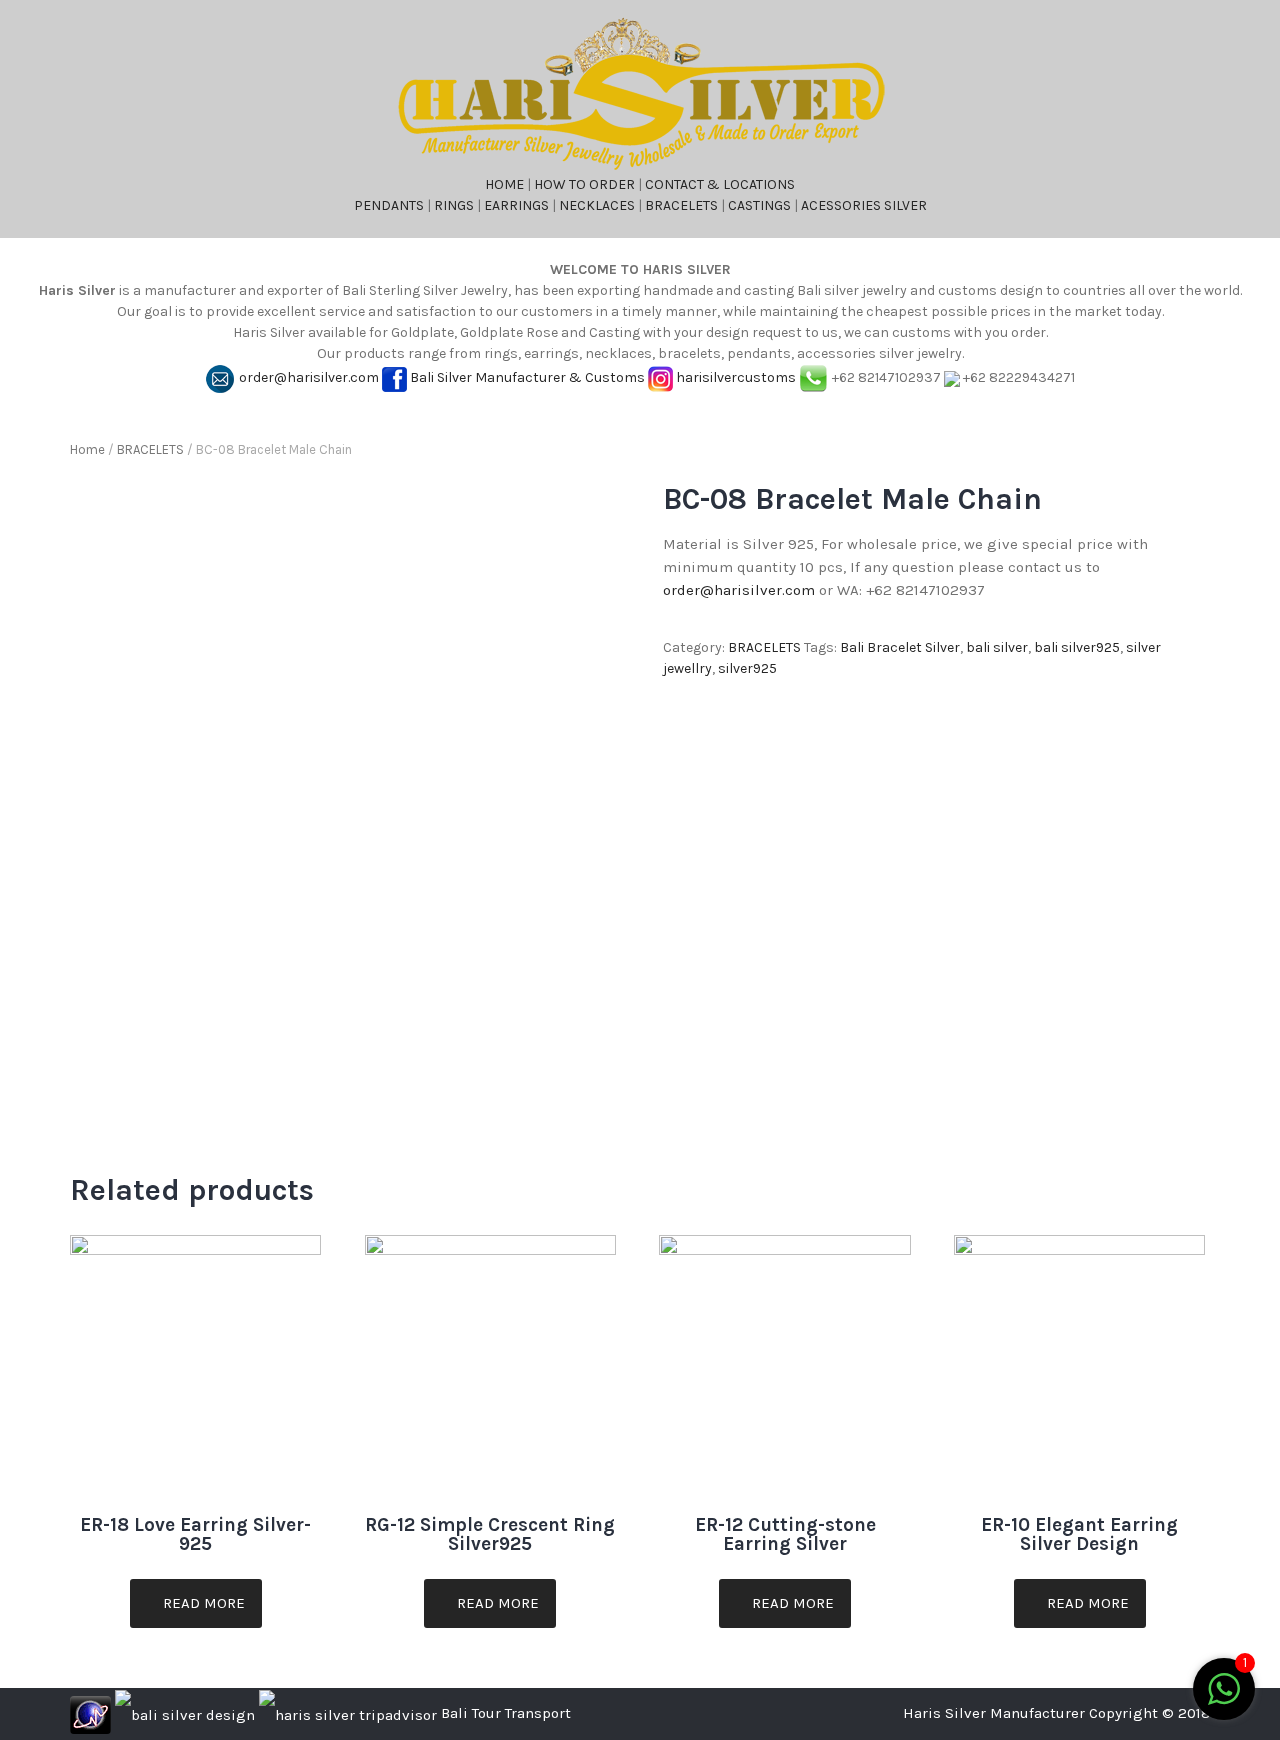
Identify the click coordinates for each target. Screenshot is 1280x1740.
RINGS (454, 205)
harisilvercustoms (736, 377)
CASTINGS (759, 205)
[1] (1224, 1700)
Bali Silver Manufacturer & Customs (527, 377)
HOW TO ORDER (584, 184)
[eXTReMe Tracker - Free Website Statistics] (90, 1713)
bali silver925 (1077, 647)
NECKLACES (597, 205)
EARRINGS (516, 205)
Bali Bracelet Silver (900, 647)
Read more (202, 1603)
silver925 (747, 668)
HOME (504, 184)
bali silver (997, 647)
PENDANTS (389, 205)
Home (87, 449)
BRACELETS (681, 205)
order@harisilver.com (309, 377)
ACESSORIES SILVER (864, 205)
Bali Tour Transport (506, 1713)
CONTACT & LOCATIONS (720, 184)
